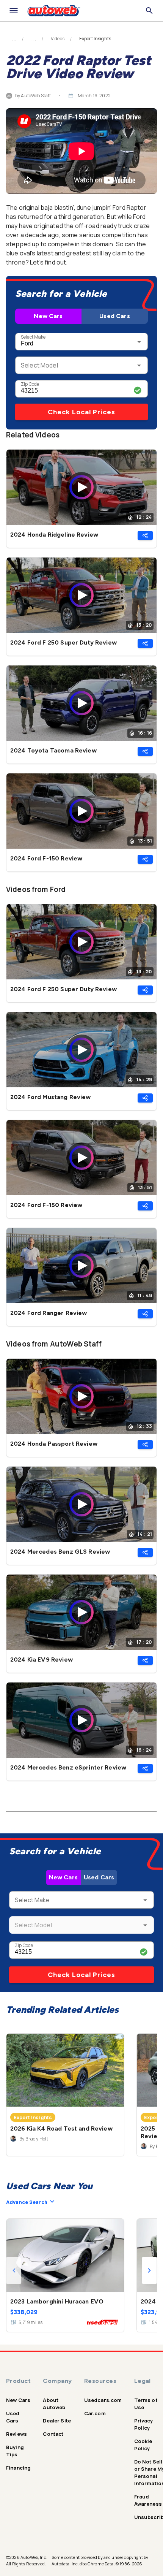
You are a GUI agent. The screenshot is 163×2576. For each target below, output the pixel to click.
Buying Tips (15, 2451)
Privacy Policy (144, 2424)
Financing (18, 2468)
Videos (58, 39)
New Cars (48, 316)
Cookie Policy (143, 2445)
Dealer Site (57, 2421)
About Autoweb (54, 2404)
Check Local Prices (81, 412)
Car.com (95, 2413)
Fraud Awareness (148, 2500)
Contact (53, 2434)
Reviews (16, 2434)
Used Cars (114, 316)
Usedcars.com (103, 2400)
